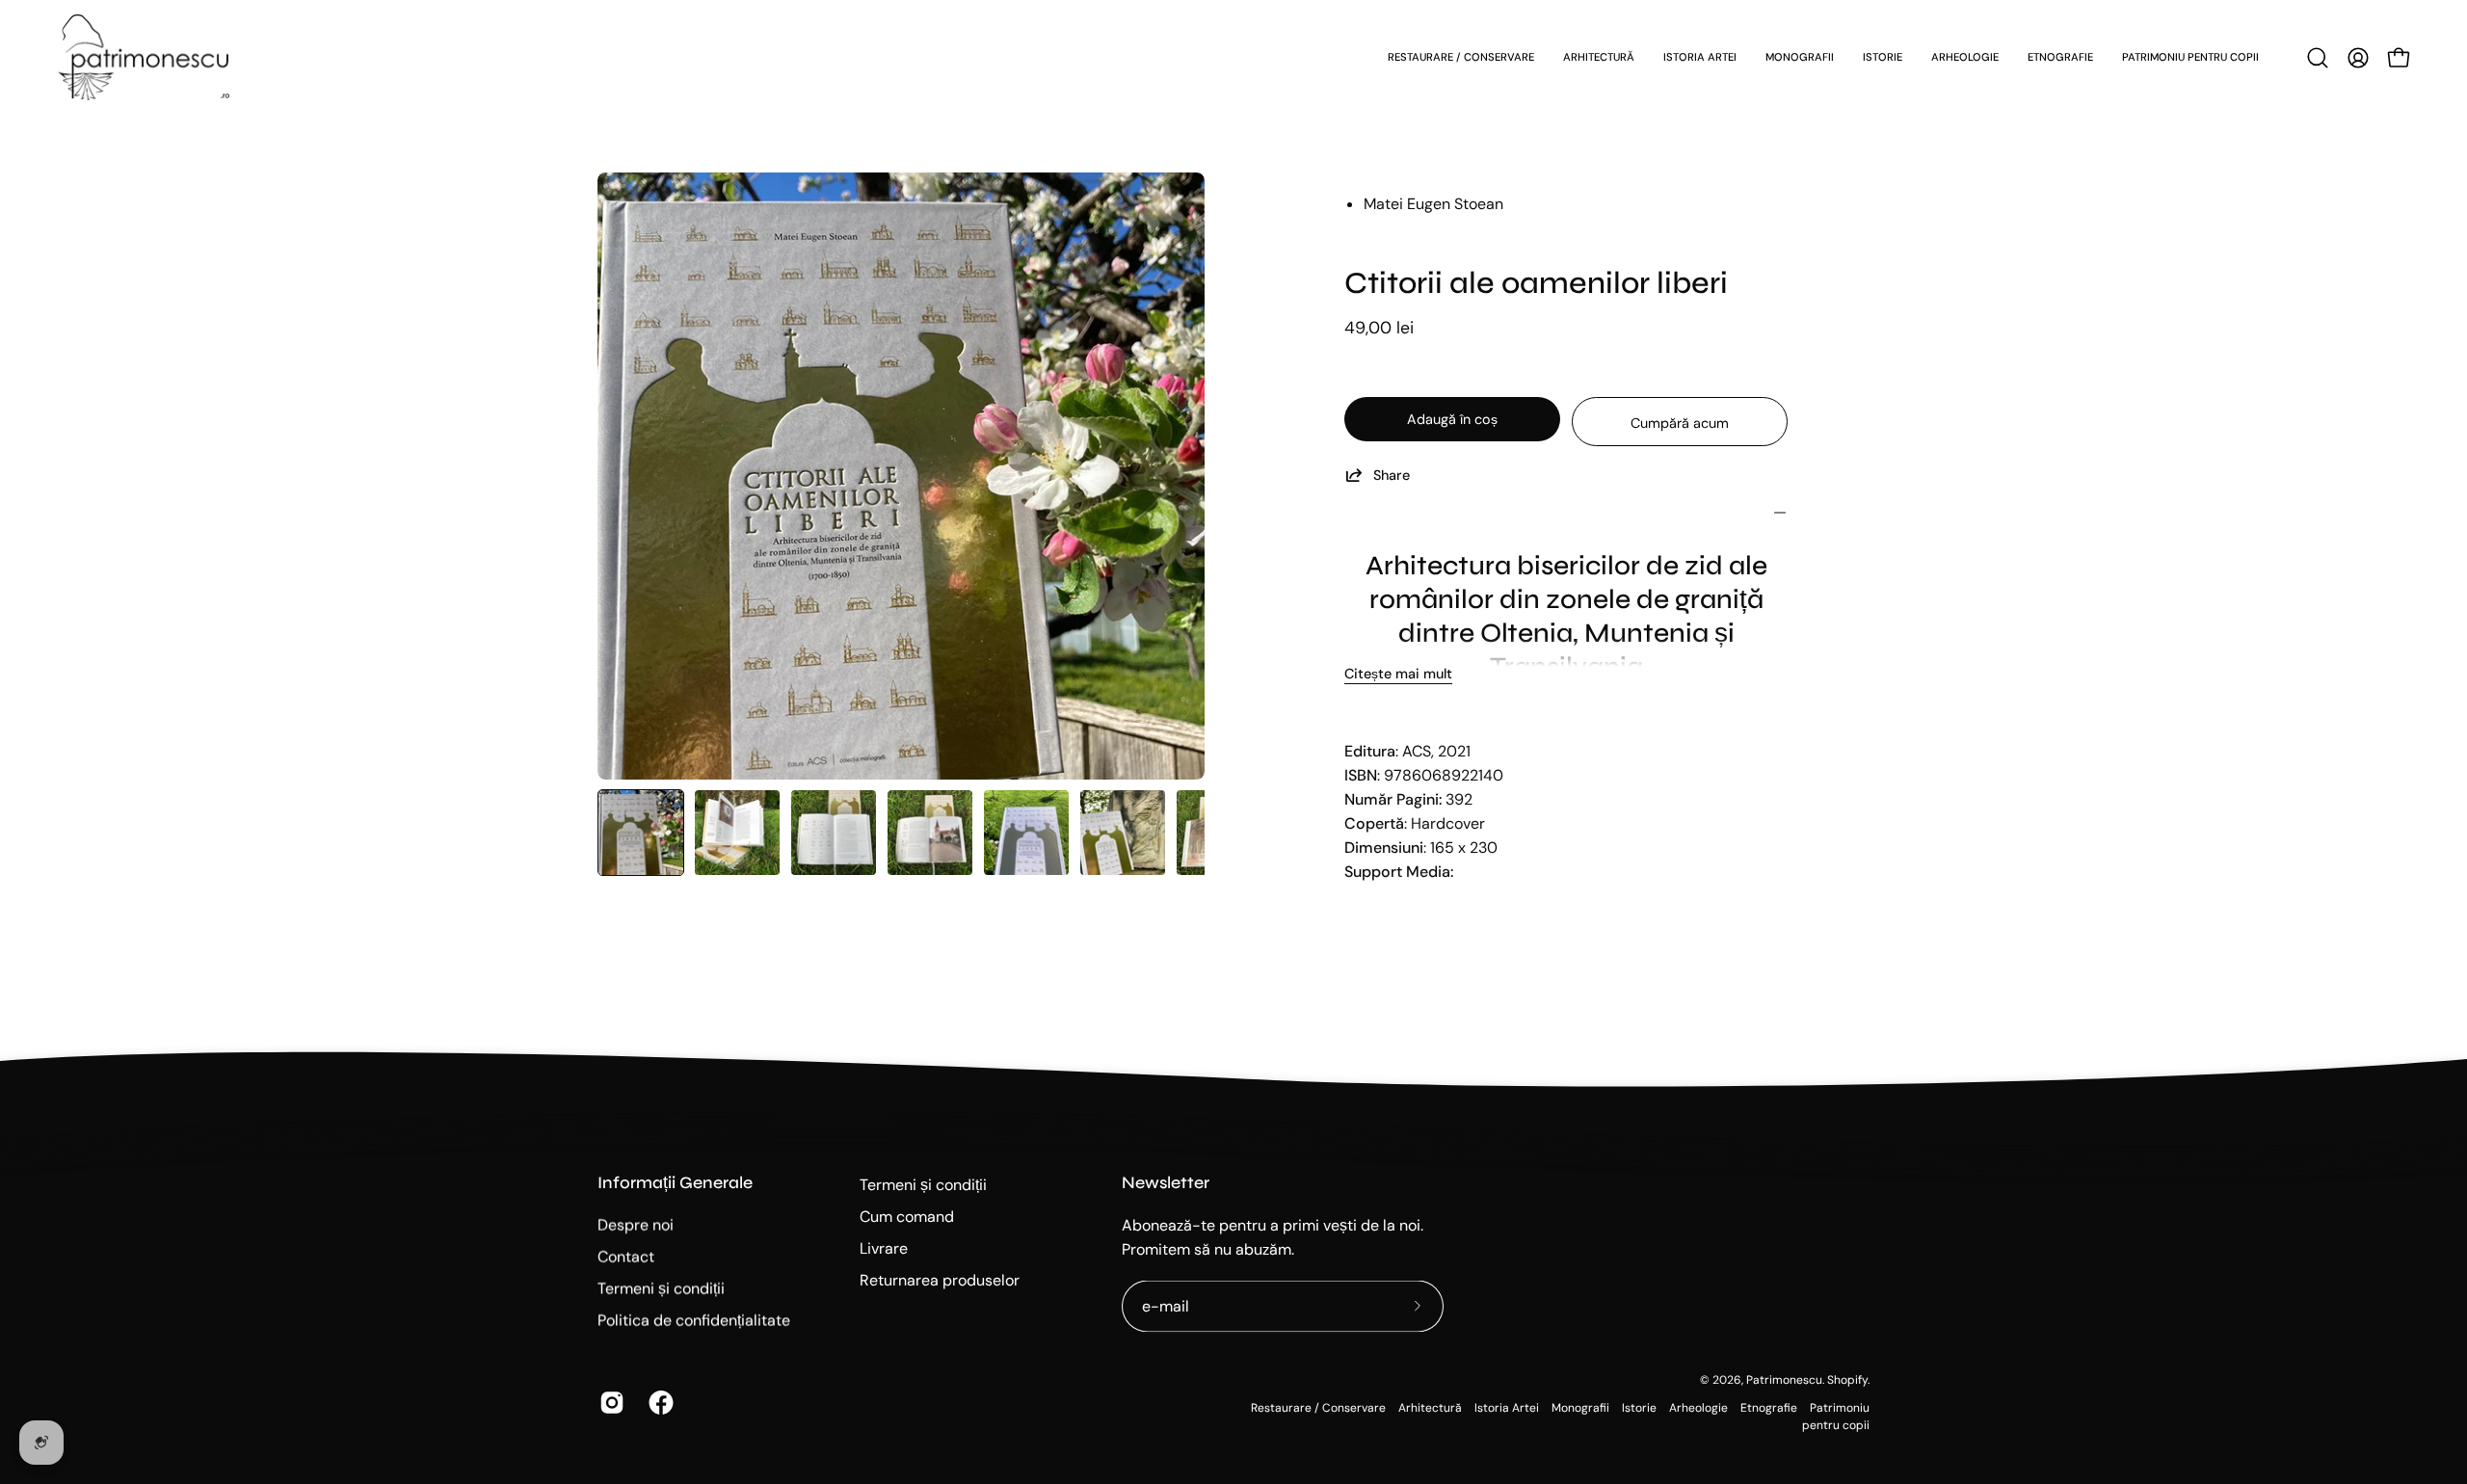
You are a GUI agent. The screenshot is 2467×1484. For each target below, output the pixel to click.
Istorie (1639, 1407)
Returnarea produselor (940, 1280)
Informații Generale (675, 1183)
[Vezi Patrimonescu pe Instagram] (610, 1403)
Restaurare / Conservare (1318, 1407)
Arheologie (1698, 1407)
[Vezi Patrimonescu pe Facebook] (659, 1403)
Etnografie (1769, 1407)
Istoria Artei (1507, 1407)
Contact (626, 1257)
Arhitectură (1430, 1407)
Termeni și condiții (661, 1289)
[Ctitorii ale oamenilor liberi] (641, 833)
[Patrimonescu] (145, 57)
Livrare (884, 1248)
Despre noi (636, 1225)
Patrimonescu (1784, 1380)
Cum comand (907, 1217)
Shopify (1847, 1380)
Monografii (1580, 1407)
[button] (2318, 58)
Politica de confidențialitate (694, 1321)
